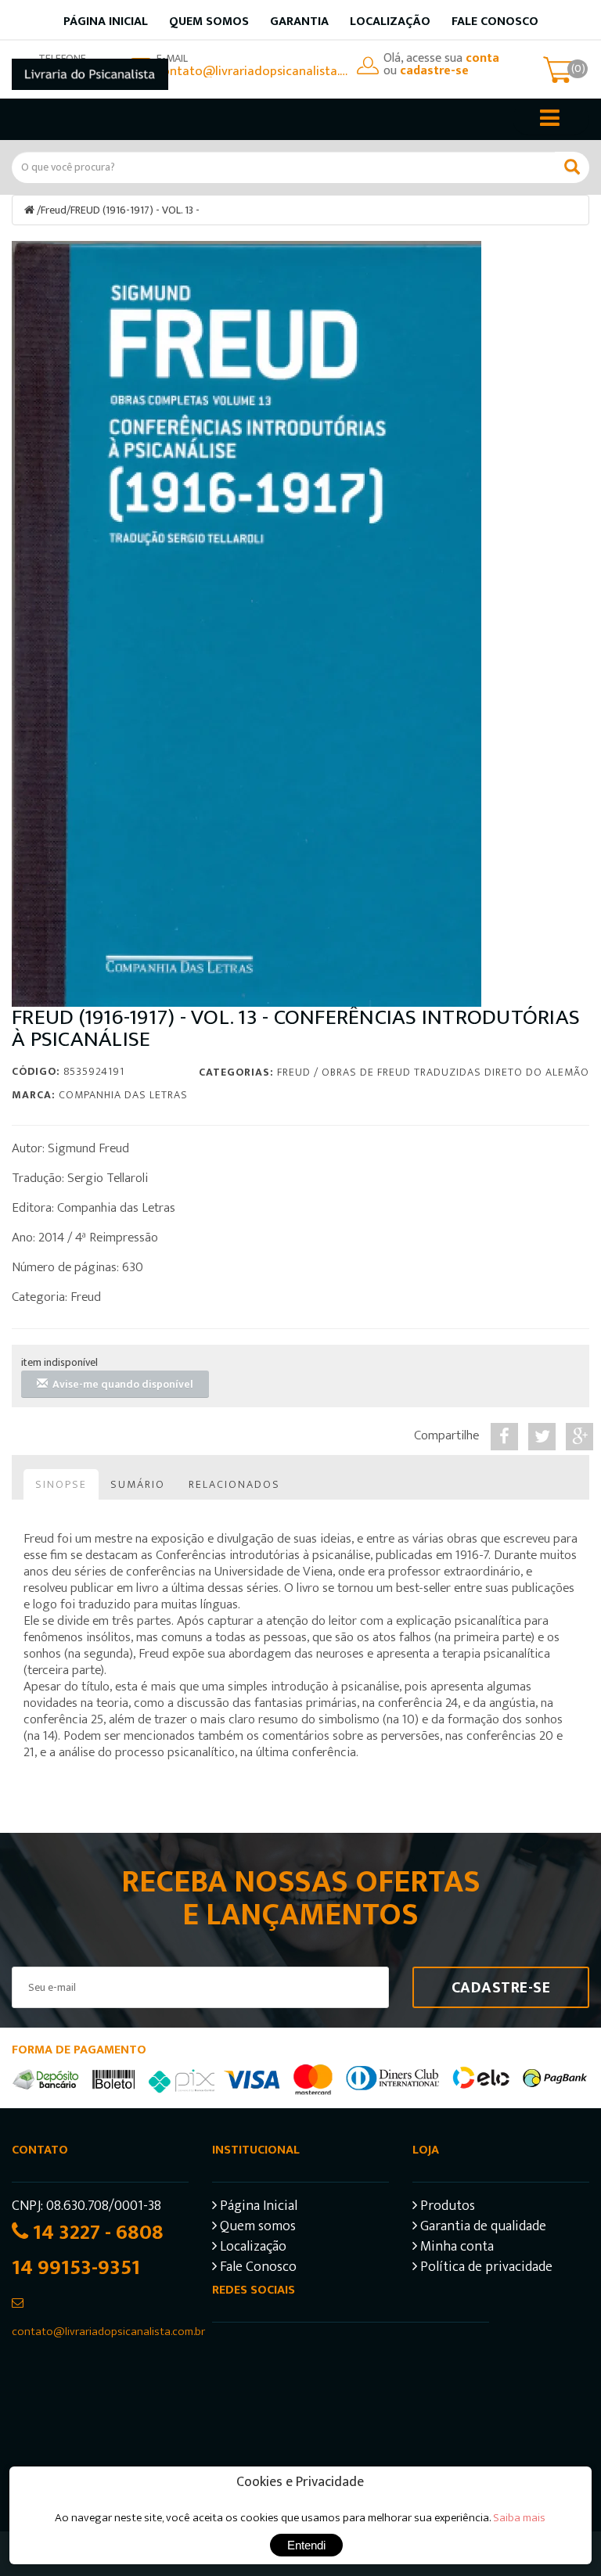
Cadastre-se (501, 1988)
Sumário (138, 1484)
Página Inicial (257, 2208)
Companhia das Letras (123, 1095)
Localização (390, 22)
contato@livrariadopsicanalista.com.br (253, 71)
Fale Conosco (495, 22)
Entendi (306, 2545)
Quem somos (209, 22)
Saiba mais (519, 2518)
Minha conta (455, 2249)
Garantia (299, 22)
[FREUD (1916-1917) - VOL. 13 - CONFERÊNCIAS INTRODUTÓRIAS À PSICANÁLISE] (247, 624)
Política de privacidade (485, 2269)
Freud (54, 210)
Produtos (446, 2208)
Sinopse (61, 1484)
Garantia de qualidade (482, 2228)
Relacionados (234, 1484)
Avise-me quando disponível (121, 1384)
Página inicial (106, 22)
